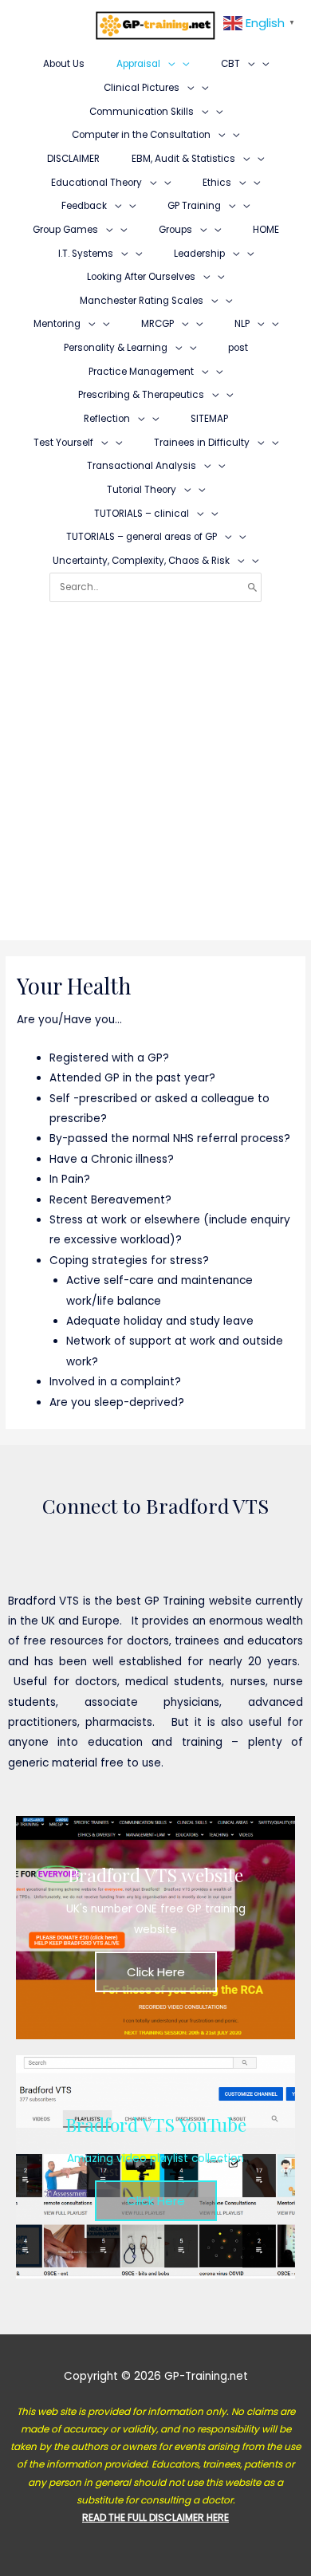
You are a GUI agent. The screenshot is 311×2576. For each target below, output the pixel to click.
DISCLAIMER (73, 159)
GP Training (194, 206)
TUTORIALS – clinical (142, 514)
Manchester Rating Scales (142, 301)
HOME (266, 230)
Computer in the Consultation (141, 135)
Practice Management (141, 372)
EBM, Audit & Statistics (183, 159)
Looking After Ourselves (141, 277)
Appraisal (138, 64)
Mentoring (57, 324)
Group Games (65, 230)
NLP (242, 324)
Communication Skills (142, 112)
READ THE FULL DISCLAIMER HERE (155, 2517)
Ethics (217, 183)
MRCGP (157, 324)
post (238, 348)
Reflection (107, 419)
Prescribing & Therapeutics (141, 395)
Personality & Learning (116, 348)
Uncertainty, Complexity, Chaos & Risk (141, 561)
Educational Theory (96, 183)
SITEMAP (209, 419)
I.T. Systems (86, 254)
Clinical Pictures (142, 88)
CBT (230, 64)
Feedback (84, 206)
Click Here (156, 1972)
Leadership (199, 254)
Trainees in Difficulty (202, 443)
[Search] (252, 587)
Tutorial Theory (142, 490)
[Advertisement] (155, 766)
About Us (64, 64)
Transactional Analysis (142, 466)
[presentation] (167, 64)
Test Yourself (63, 443)
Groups (175, 230)
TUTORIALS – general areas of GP (142, 537)
